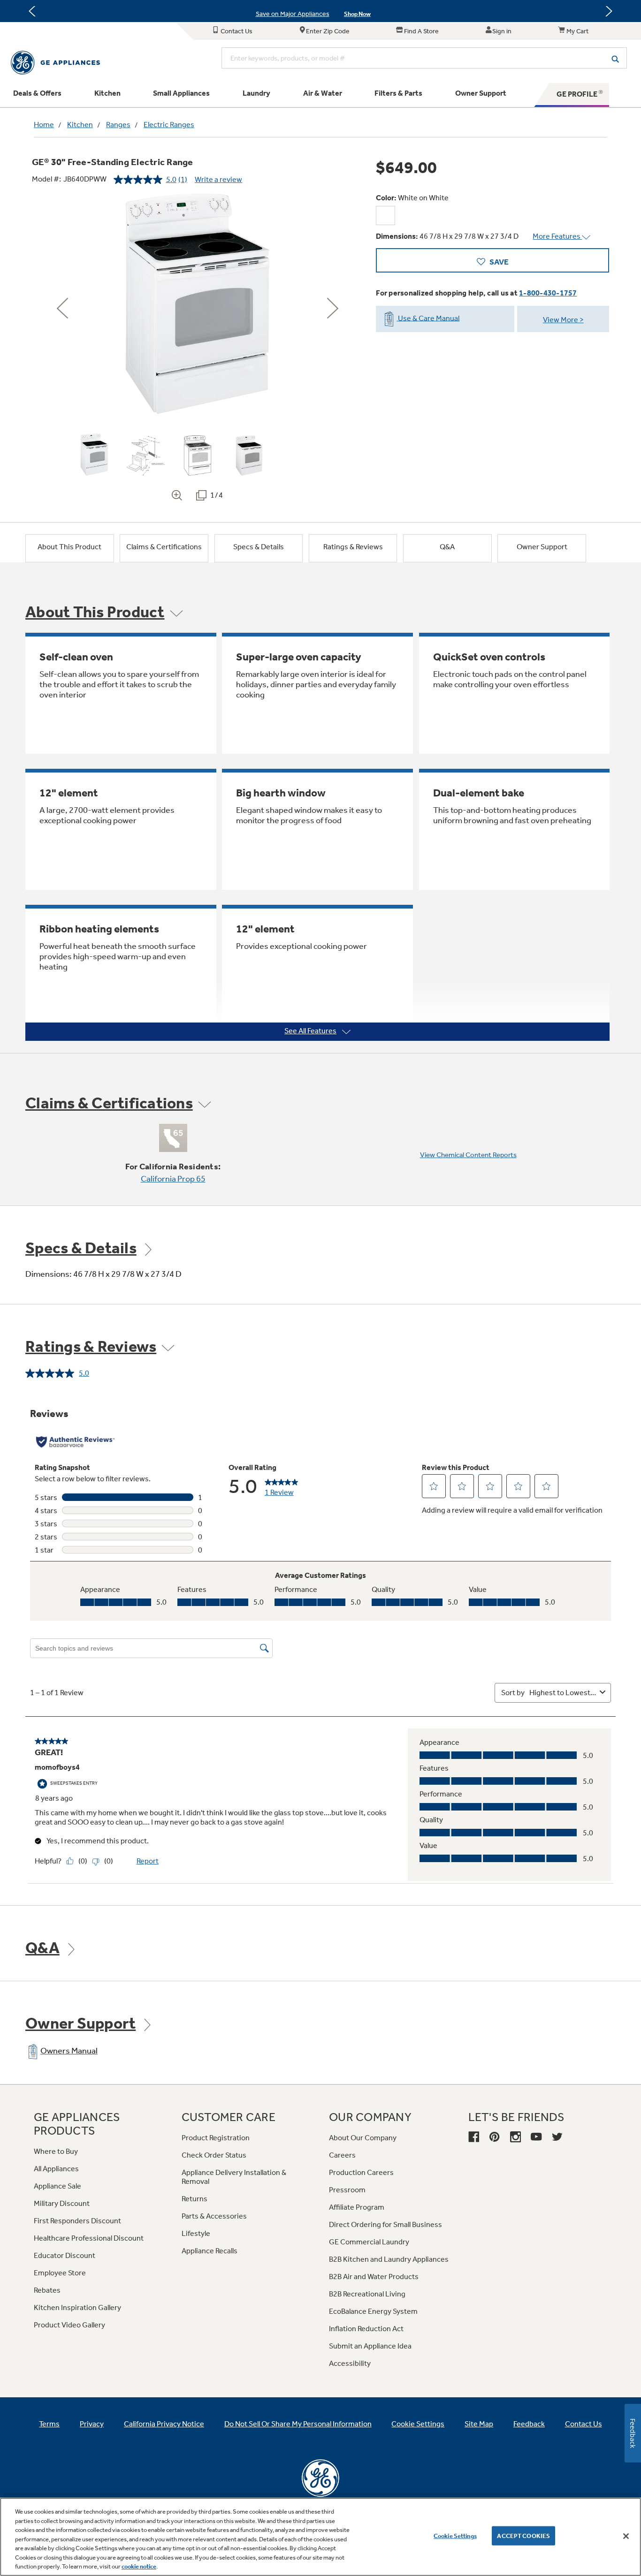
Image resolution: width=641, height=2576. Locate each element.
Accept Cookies (523, 2535)
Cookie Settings (455, 2535)
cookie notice (139, 2566)
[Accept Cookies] (626, 2536)
